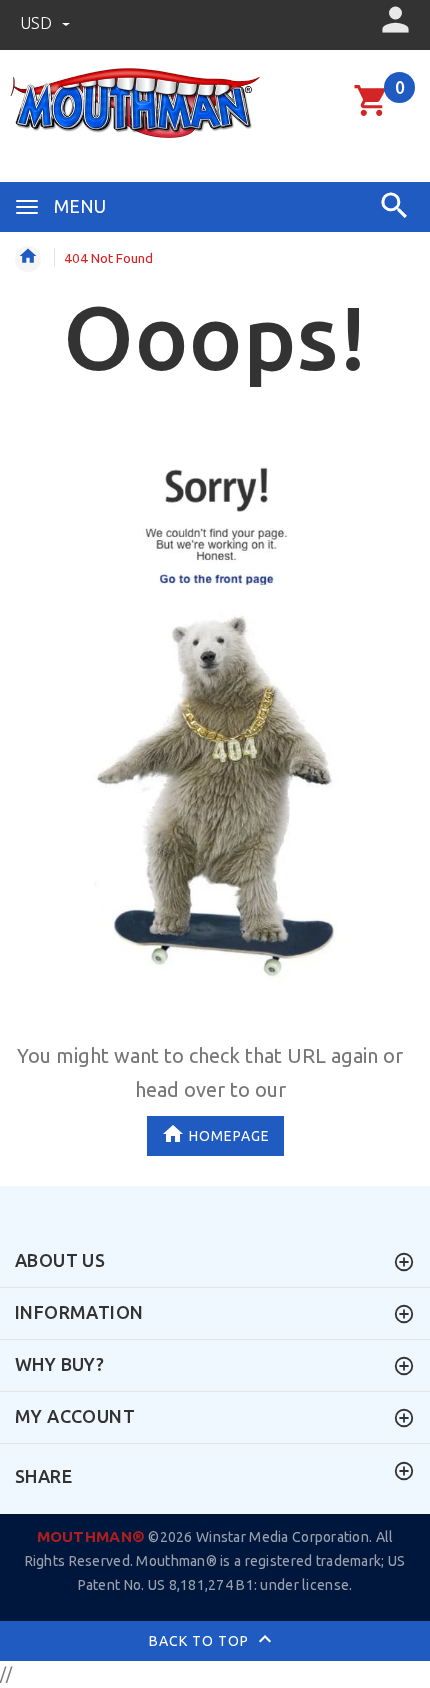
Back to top (201, 1641)
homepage (229, 1136)
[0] (371, 113)
